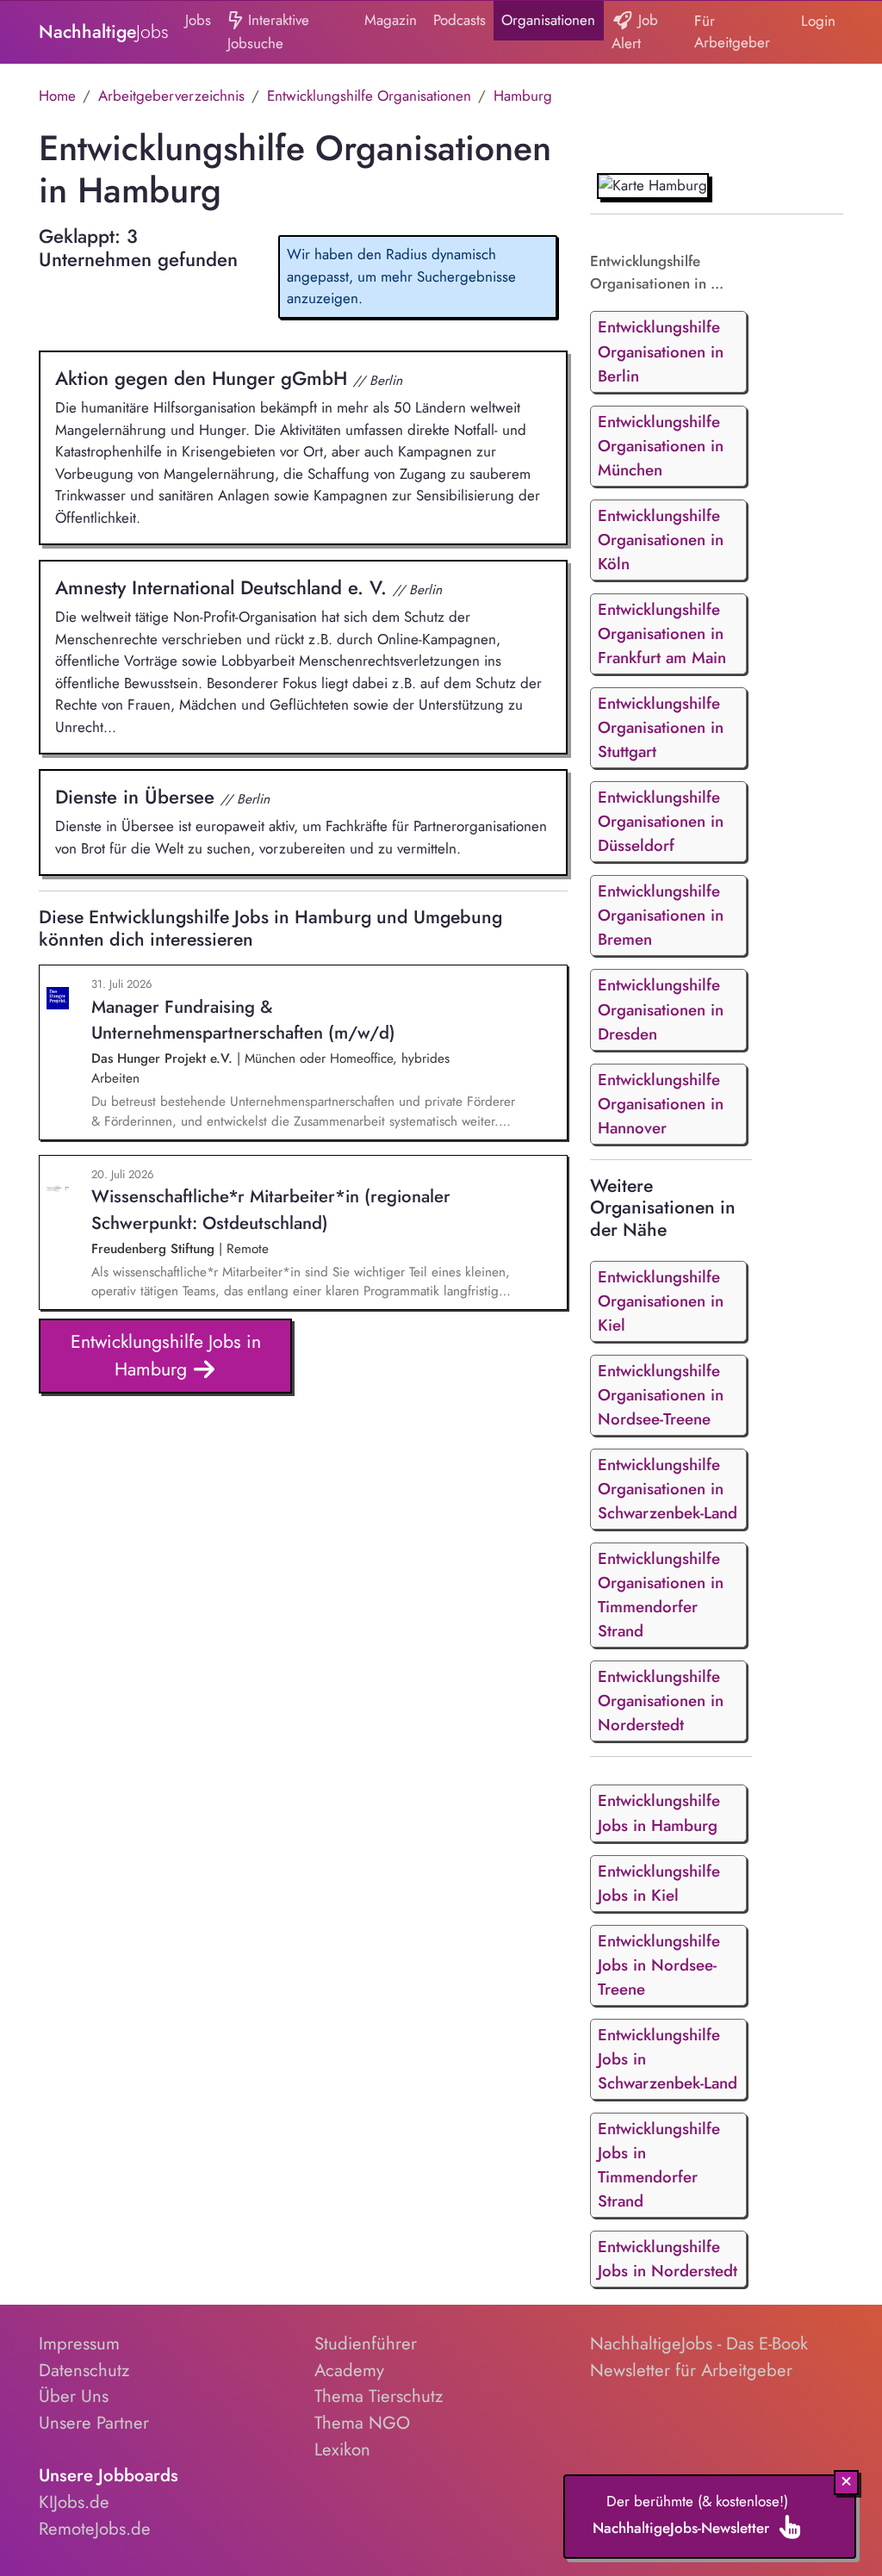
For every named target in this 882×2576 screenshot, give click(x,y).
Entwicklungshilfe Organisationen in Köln (661, 540)
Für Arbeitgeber (732, 32)
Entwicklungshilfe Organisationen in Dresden (661, 1009)
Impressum (79, 2343)
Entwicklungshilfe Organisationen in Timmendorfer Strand (661, 1595)
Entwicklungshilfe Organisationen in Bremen (661, 915)
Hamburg (523, 96)
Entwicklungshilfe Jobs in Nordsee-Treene (659, 1965)
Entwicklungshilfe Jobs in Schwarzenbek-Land (668, 2059)
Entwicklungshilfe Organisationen (369, 96)
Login (818, 21)
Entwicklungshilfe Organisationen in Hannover (661, 1104)
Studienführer (366, 2343)
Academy (349, 2370)
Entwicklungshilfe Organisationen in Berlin (661, 351)
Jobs (198, 20)
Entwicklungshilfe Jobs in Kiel (659, 1883)
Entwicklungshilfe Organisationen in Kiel (661, 1301)
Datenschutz (84, 2370)
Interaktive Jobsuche (268, 31)
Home (57, 96)
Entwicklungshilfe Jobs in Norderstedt (668, 2259)
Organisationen (548, 20)
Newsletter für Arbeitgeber (691, 2370)
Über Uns (74, 2396)
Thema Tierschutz (379, 2396)
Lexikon (342, 2449)
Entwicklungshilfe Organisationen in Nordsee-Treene (661, 1395)
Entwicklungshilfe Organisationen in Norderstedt (661, 1701)
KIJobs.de (74, 2502)
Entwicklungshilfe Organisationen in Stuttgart (661, 727)
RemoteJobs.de (95, 2529)
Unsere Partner (94, 2423)
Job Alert (635, 31)
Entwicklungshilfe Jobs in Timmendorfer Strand (659, 2165)
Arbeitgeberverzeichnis (171, 96)
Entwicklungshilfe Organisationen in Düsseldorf (661, 821)
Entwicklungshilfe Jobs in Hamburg (166, 1355)
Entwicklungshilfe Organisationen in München (661, 446)
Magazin (391, 20)
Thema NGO (362, 2423)
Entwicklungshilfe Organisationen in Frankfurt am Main (662, 633)
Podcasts (460, 20)
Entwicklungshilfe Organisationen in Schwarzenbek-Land (668, 1489)
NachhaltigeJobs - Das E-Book (699, 2343)
